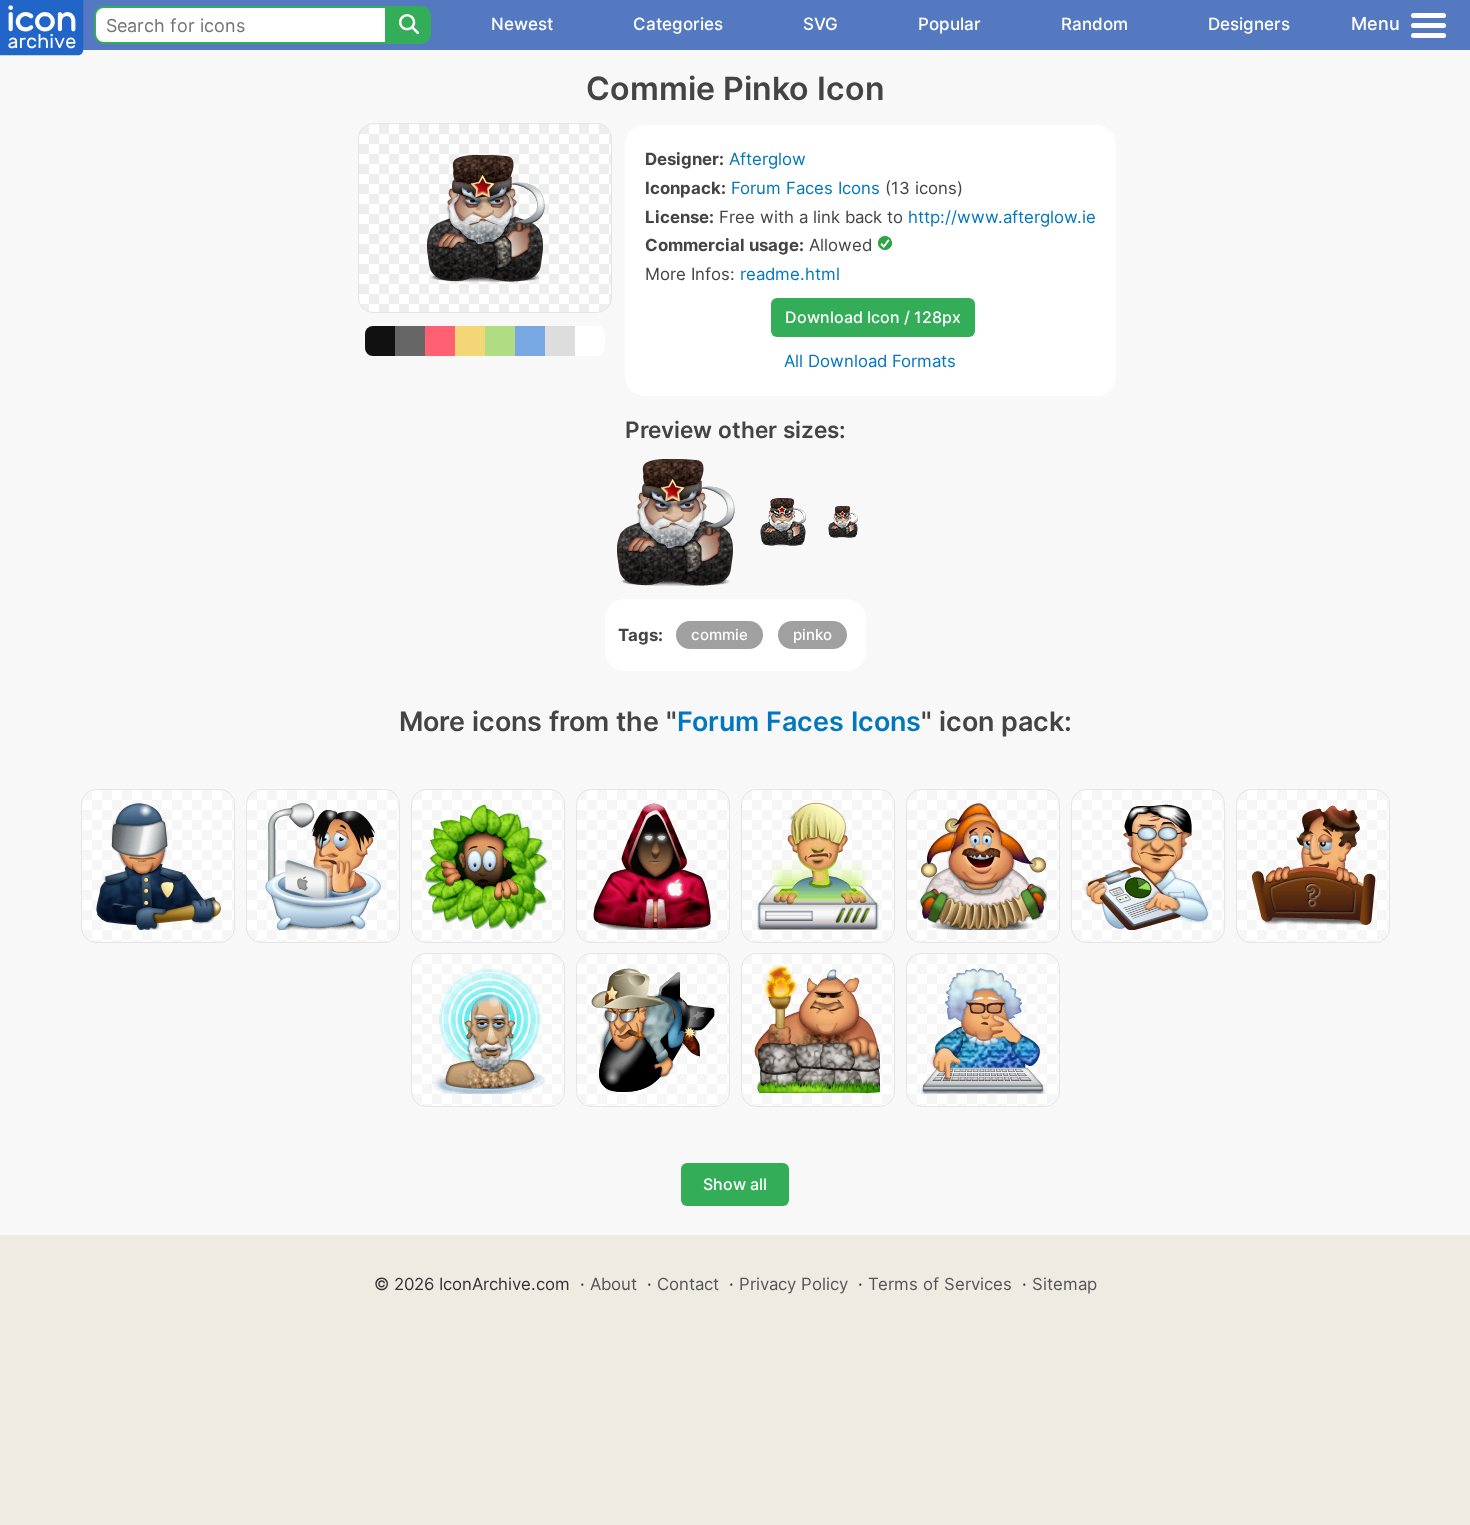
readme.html (790, 274)
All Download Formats (870, 361)
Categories (678, 24)
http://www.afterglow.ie (1002, 217)
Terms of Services (940, 1284)
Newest (522, 24)
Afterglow (767, 159)
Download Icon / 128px (873, 317)
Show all (735, 1184)
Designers (1249, 24)
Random (1094, 24)
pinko (812, 634)
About (613, 1284)
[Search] (408, 25)
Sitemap (1064, 1284)
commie (719, 634)
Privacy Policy (793, 1284)
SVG (820, 24)
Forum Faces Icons (805, 188)
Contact (688, 1284)
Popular (949, 24)
